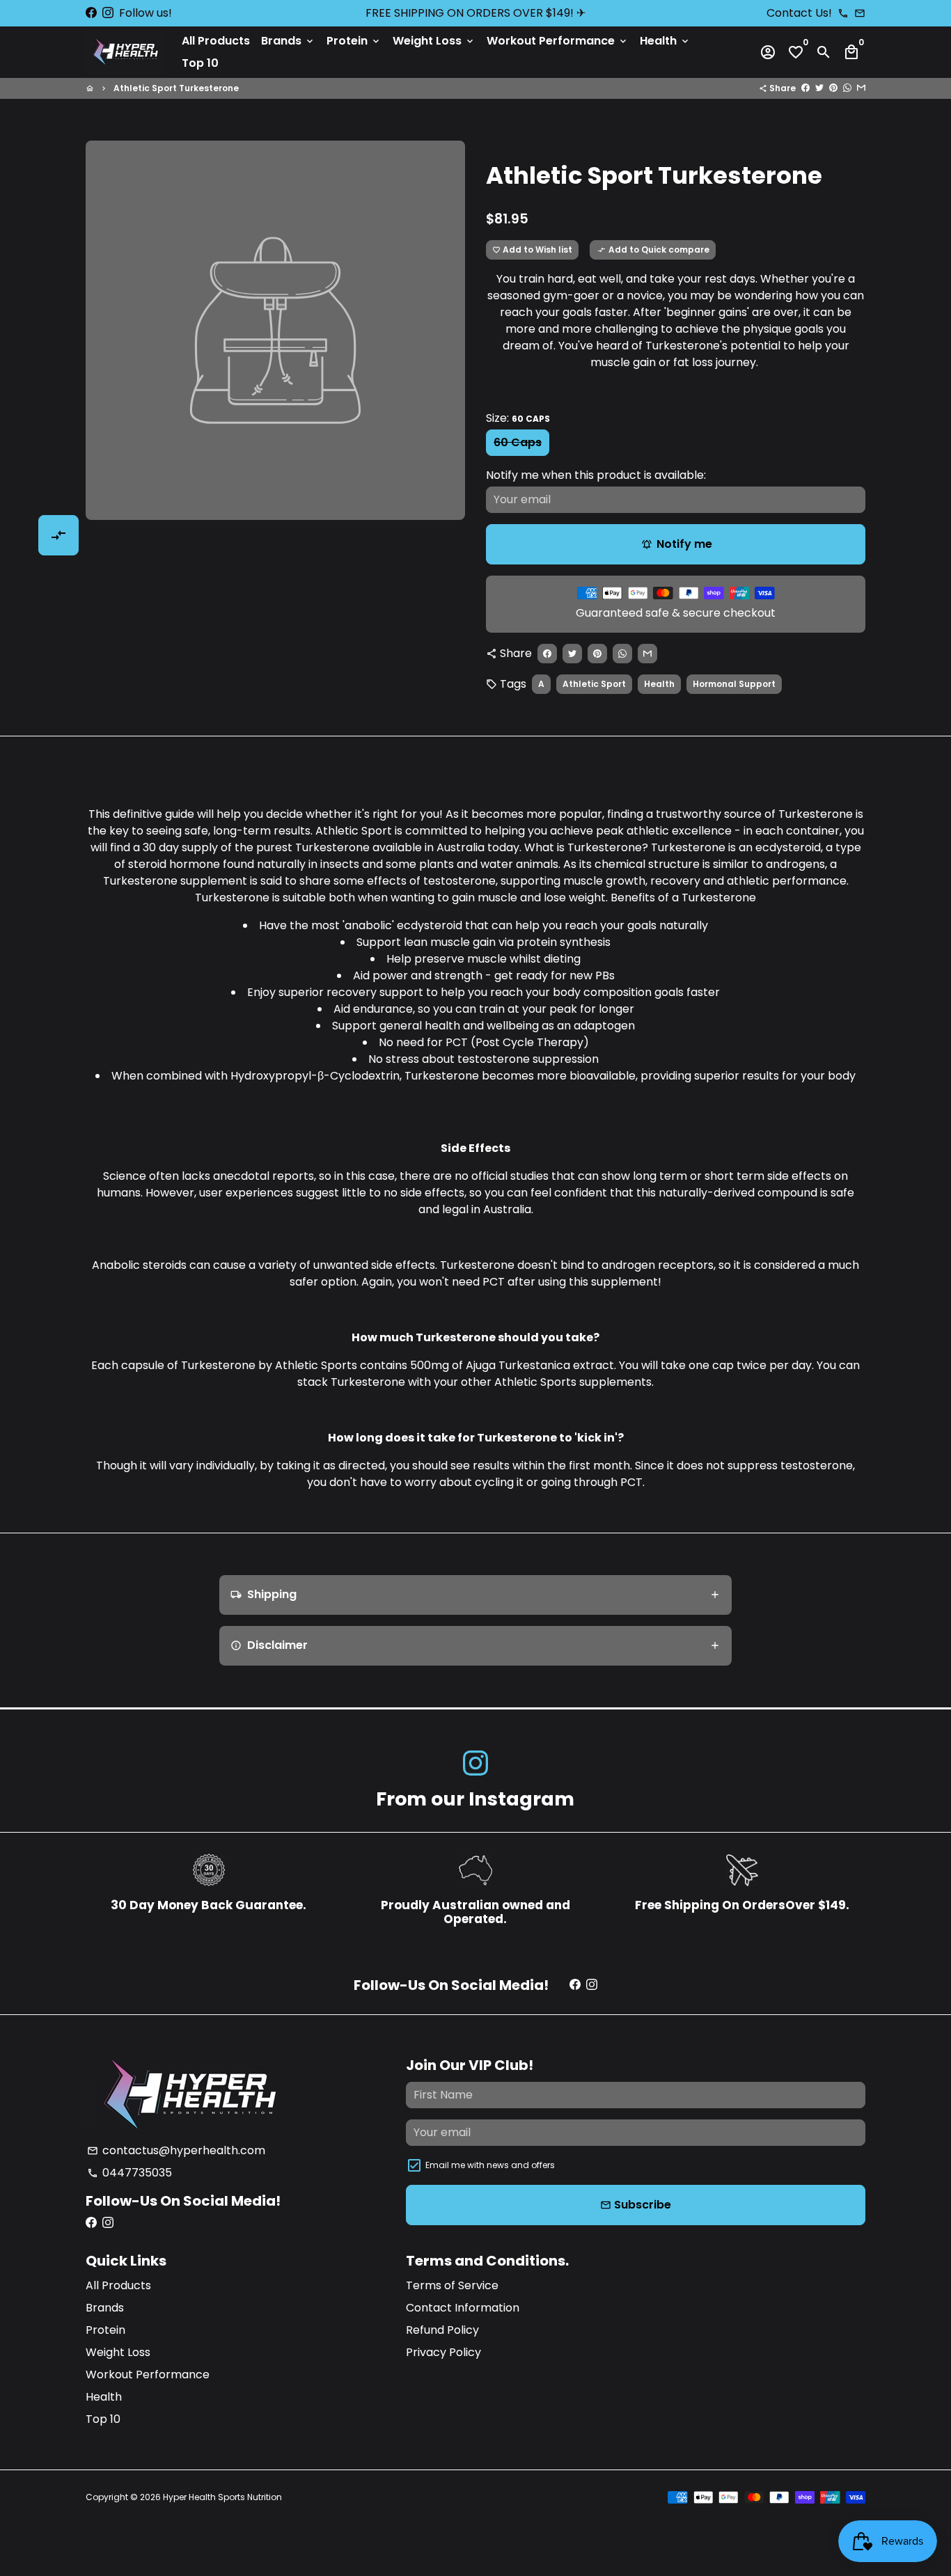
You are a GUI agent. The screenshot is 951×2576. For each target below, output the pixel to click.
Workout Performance (558, 41)
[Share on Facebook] (805, 88)
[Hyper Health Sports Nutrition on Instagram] (108, 13)
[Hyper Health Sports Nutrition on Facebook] (91, 13)
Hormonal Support (734, 684)
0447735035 (129, 2173)
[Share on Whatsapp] (847, 88)
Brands (288, 41)
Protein (354, 41)
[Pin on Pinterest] (833, 88)
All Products (216, 41)
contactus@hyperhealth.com (176, 2150)
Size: (518, 418)
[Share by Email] (861, 88)
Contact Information (463, 2308)
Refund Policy (442, 2330)
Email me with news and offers (490, 2165)
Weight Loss (434, 41)
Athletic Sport (594, 684)
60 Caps (518, 442)
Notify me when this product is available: (596, 475)
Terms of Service (452, 2285)
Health (665, 41)
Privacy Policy (443, 2352)
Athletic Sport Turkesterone (176, 88)
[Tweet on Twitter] (819, 88)
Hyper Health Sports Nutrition (222, 2497)
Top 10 (200, 63)
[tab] (476, 1595)
